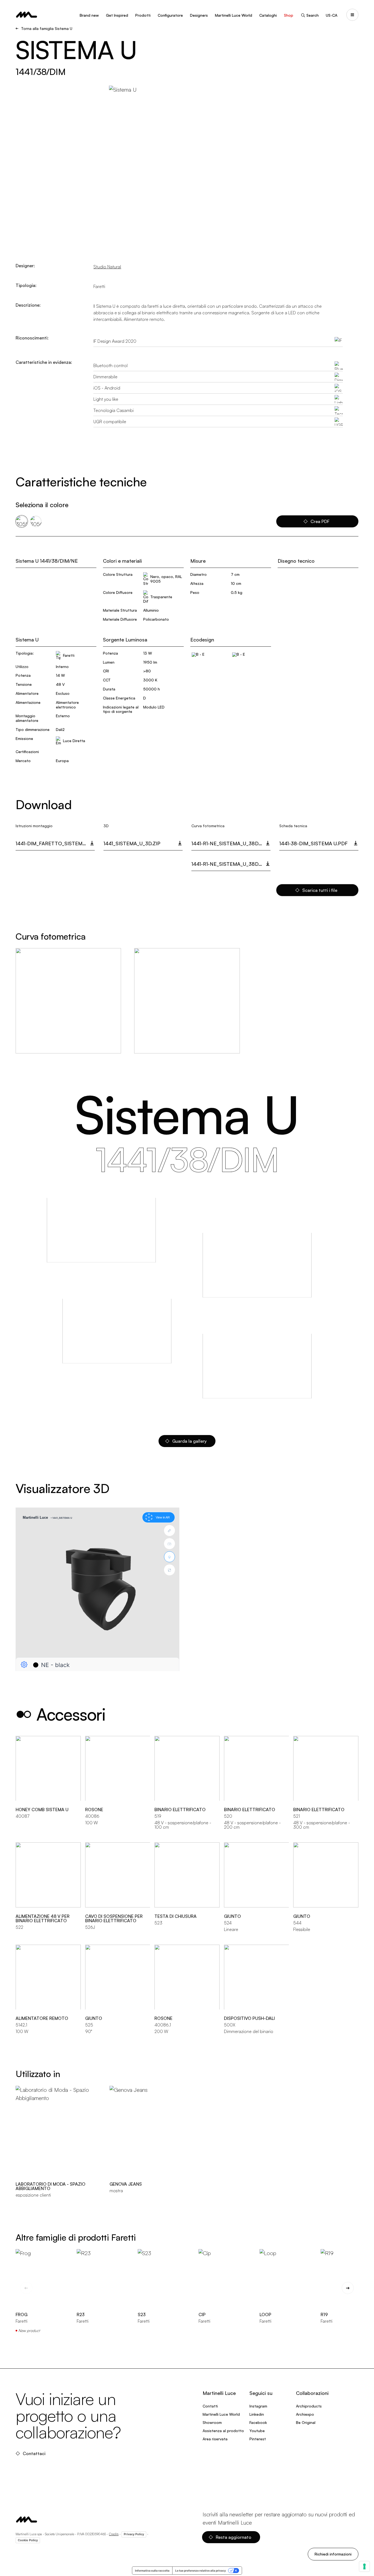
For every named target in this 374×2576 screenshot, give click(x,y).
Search (313, 15)
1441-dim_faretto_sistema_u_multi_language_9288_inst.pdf (55, 843)
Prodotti (143, 15)
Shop (289, 15)
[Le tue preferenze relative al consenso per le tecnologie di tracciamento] (364, 2566)
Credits (114, 2534)
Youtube (257, 2431)
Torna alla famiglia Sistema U (47, 28)
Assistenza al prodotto (223, 2431)
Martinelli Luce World (234, 15)
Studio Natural (107, 267)
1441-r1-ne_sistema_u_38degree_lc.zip (231, 864)
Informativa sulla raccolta (152, 2571)
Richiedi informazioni (333, 2554)
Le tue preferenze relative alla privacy (201, 2571)
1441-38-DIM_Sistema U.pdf (313, 843)
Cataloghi (268, 15)
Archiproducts (309, 2406)
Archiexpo (305, 2414)
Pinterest (258, 2439)
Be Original (306, 2422)
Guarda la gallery (189, 1441)
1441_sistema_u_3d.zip (132, 843)
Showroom (212, 2422)
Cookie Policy (28, 2540)
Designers (199, 15)
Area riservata (215, 2439)
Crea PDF (320, 521)
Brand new (89, 15)
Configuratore (170, 15)
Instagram (258, 2406)
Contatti (210, 2406)
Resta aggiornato (234, 2537)
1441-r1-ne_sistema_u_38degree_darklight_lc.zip (231, 843)
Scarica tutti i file (320, 890)
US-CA (332, 15)
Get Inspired (117, 15)
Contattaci (34, 2453)
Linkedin (257, 2414)
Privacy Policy (134, 2534)
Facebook (258, 2422)
